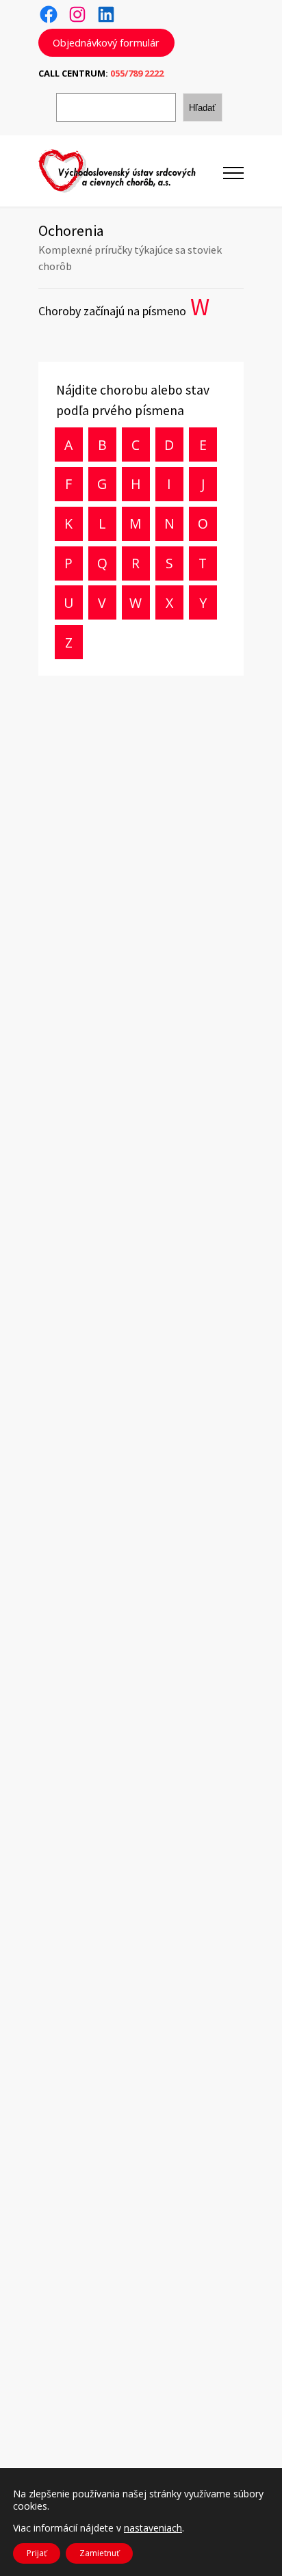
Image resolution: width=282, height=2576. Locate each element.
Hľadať (202, 108)
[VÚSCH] (131, 171)
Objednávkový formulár (106, 42)
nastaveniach (153, 2528)
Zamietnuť (99, 2553)
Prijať (37, 2553)
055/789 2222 (137, 73)
